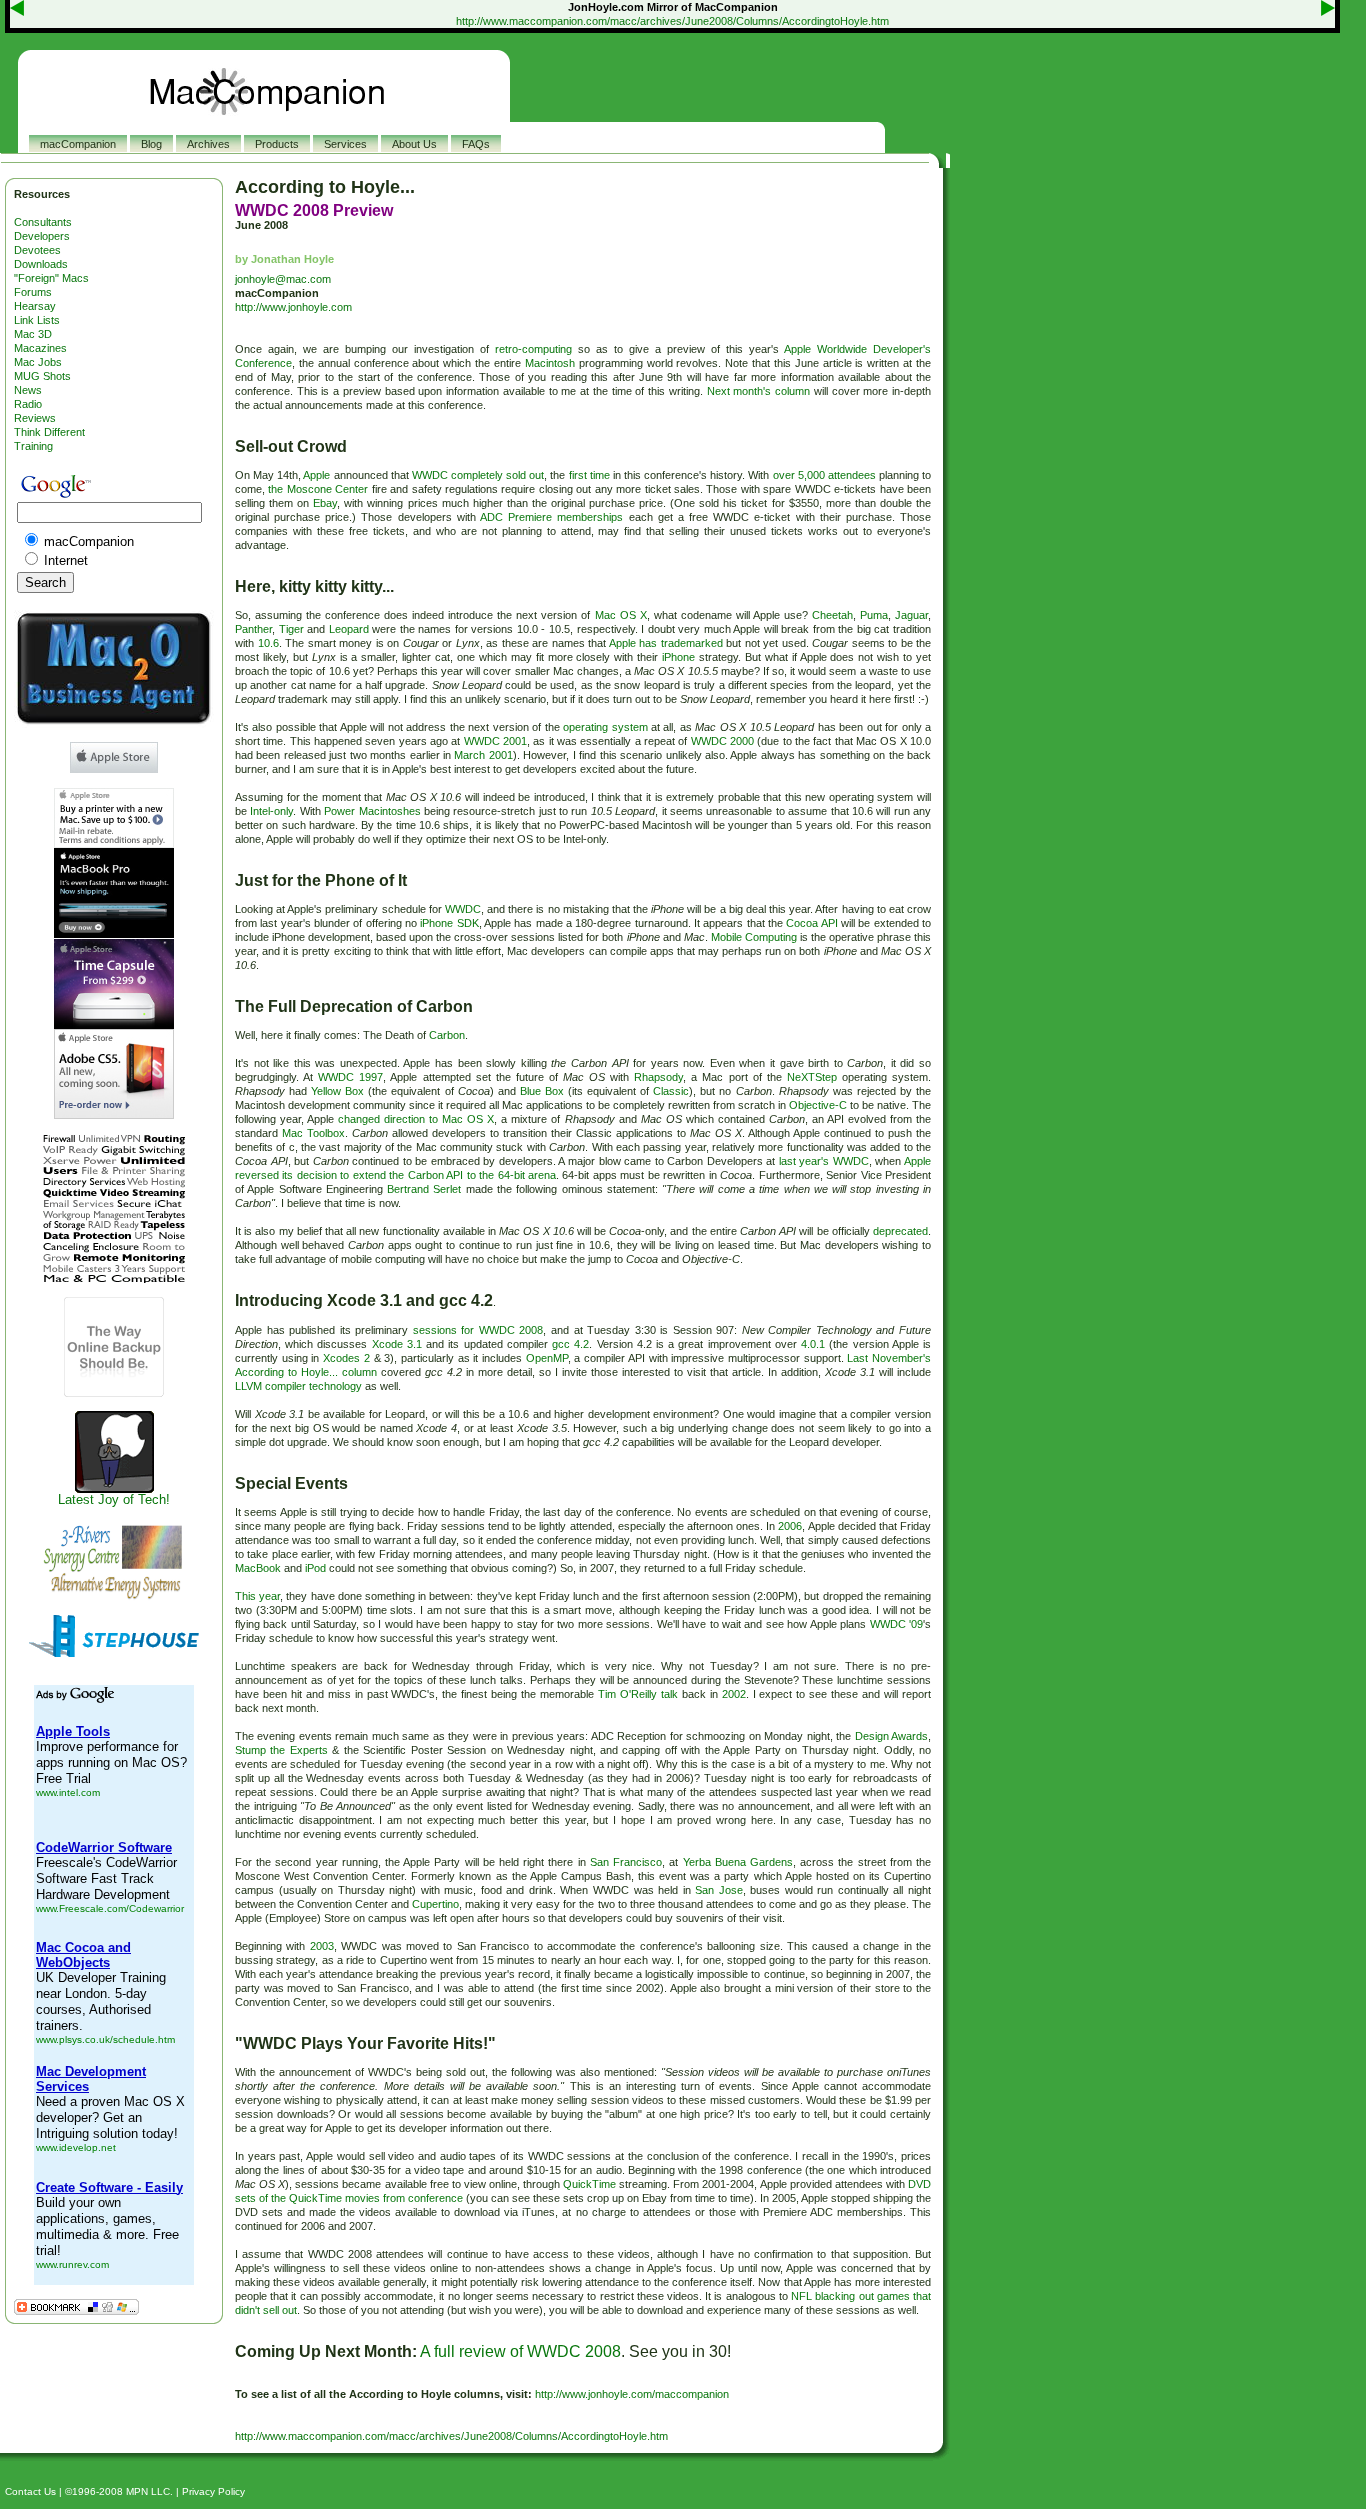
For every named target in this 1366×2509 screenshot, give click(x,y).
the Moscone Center (318, 489)
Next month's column (758, 391)
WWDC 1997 (350, 1077)
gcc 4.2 (570, 1344)
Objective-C (818, 1105)
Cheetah (832, 615)
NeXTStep (812, 1077)
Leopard (349, 629)
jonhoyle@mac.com (283, 279)
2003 (322, 1946)
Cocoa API (811, 923)
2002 (734, 1694)
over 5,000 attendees (824, 475)
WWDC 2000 (722, 741)
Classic (671, 1091)
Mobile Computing (754, 937)
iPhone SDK (449, 923)
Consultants (43, 222)
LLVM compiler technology (298, 1386)
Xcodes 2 (346, 1358)
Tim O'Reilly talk (638, 1694)
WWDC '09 (896, 1624)
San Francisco (626, 1862)
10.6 (268, 643)
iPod (315, 1568)
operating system (605, 727)
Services (345, 144)
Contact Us (30, 2491)
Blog (151, 144)
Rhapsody (658, 1077)
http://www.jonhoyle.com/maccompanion (632, 2394)
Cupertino (435, 1904)
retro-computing (533, 349)
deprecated (900, 1231)
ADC (491, 517)
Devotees (37, 250)
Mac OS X (621, 615)
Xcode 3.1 (397, 1344)
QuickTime (589, 2184)
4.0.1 (813, 1344)
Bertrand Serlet (424, 1189)
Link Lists (37, 320)
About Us (414, 144)
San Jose (719, 1890)
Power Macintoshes (372, 811)
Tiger (291, 629)
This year (257, 1596)
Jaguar (911, 615)
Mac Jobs (38, 362)
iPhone (678, 657)
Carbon (447, 1035)
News (28, 390)
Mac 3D (33, 334)
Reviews (35, 418)
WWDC (463, 909)
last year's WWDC (824, 1161)
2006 (790, 1526)
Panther (253, 629)
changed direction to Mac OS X (416, 1119)
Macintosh (550, 363)
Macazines (40, 348)
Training (33, 446)
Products (277, 144)
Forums (33, 292)
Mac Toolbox (313, 1133)
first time (589, 475)
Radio (28, 404)
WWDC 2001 (495, 741)
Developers (42, 236)
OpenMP (547, 1358)
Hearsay (35, 306)
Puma (874, 615)
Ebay (325, 503)
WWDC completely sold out (478, 475)
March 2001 (483, 755)
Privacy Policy (213, 2491)
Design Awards (891, 1736)
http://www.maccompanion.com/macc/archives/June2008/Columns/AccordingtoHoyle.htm (672, 21)
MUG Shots (42, 376)
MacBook (258, 1568)
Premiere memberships (565, 517)
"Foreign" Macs (51, 278)
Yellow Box (337, 1091)
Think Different (49, 432)
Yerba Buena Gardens (738, 1862)
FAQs (476, 144)
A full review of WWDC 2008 (520, 2351)
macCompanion (78, 144)
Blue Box (542, 1091)
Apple (316, 475)
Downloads (41, 264)
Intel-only (271, 811)
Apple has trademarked (666, 643)
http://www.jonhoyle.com (293, 307)
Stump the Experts (281, 1750)
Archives (208, 144)
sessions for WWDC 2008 (478, 1330)
